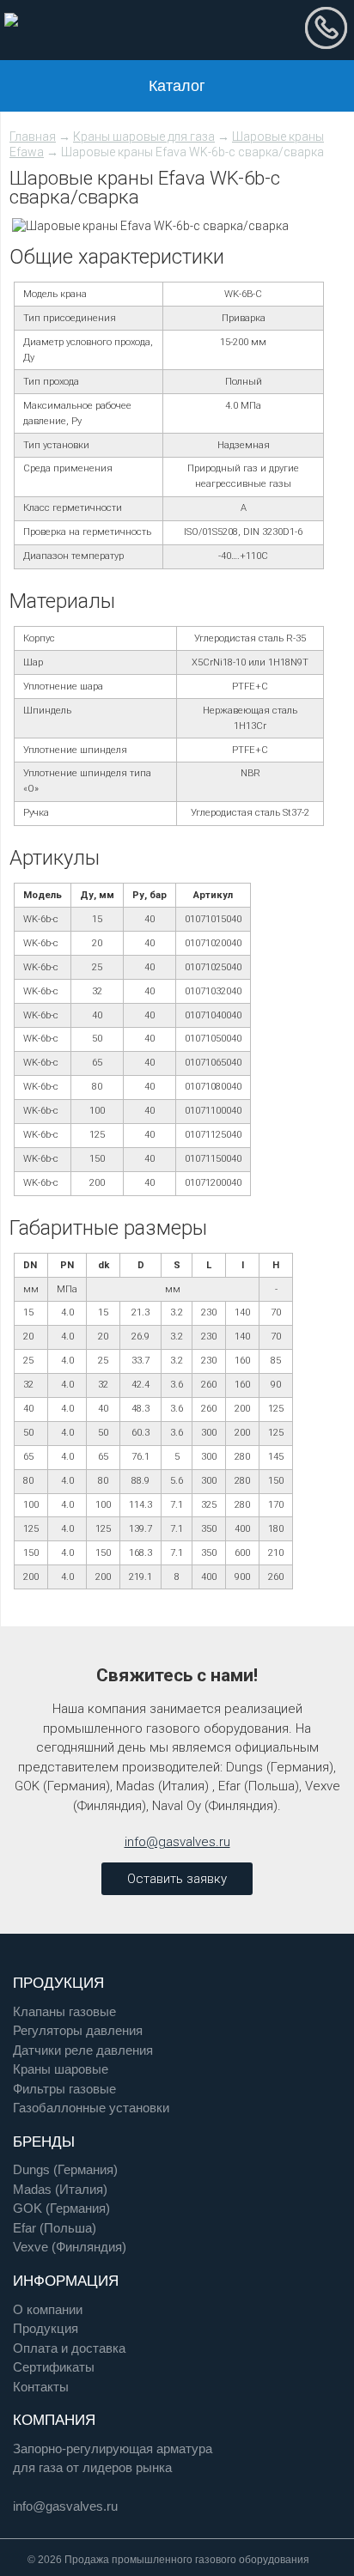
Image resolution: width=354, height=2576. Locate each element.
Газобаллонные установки (91, 2108)
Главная (33, 137)
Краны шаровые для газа (144, 137)
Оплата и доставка (69, 2348)
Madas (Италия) (60, 2189)
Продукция (46, 2328)
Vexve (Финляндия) (70, 2247)
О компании (48, 2309)
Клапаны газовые (64, 2011)
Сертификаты (54, 2367)
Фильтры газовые (64, 2089)
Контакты (41, 2387)
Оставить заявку (177, 1879)
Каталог (177, 86)
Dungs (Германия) (65, 2169)
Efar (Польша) (55, 2228)
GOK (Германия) (61, 2208)
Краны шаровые (61, 2069)
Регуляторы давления (78, 2030)
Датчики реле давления (83, 2050)
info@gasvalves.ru (177, 1842)
